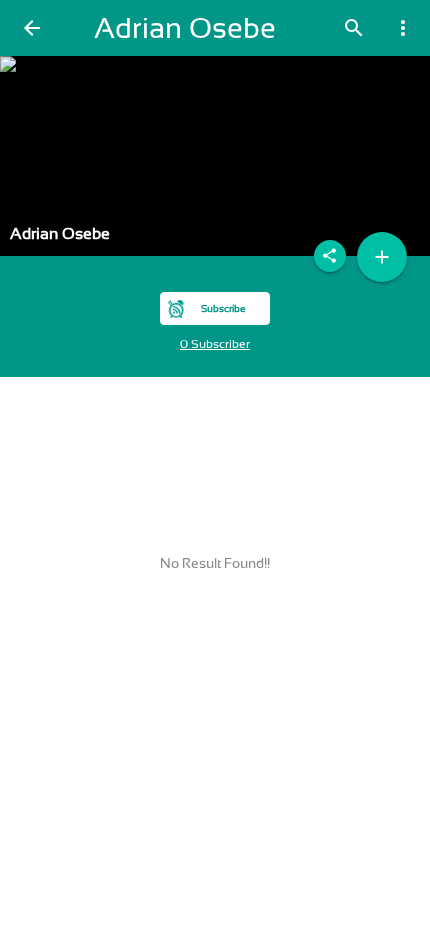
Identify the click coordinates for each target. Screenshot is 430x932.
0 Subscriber (215, 344)
